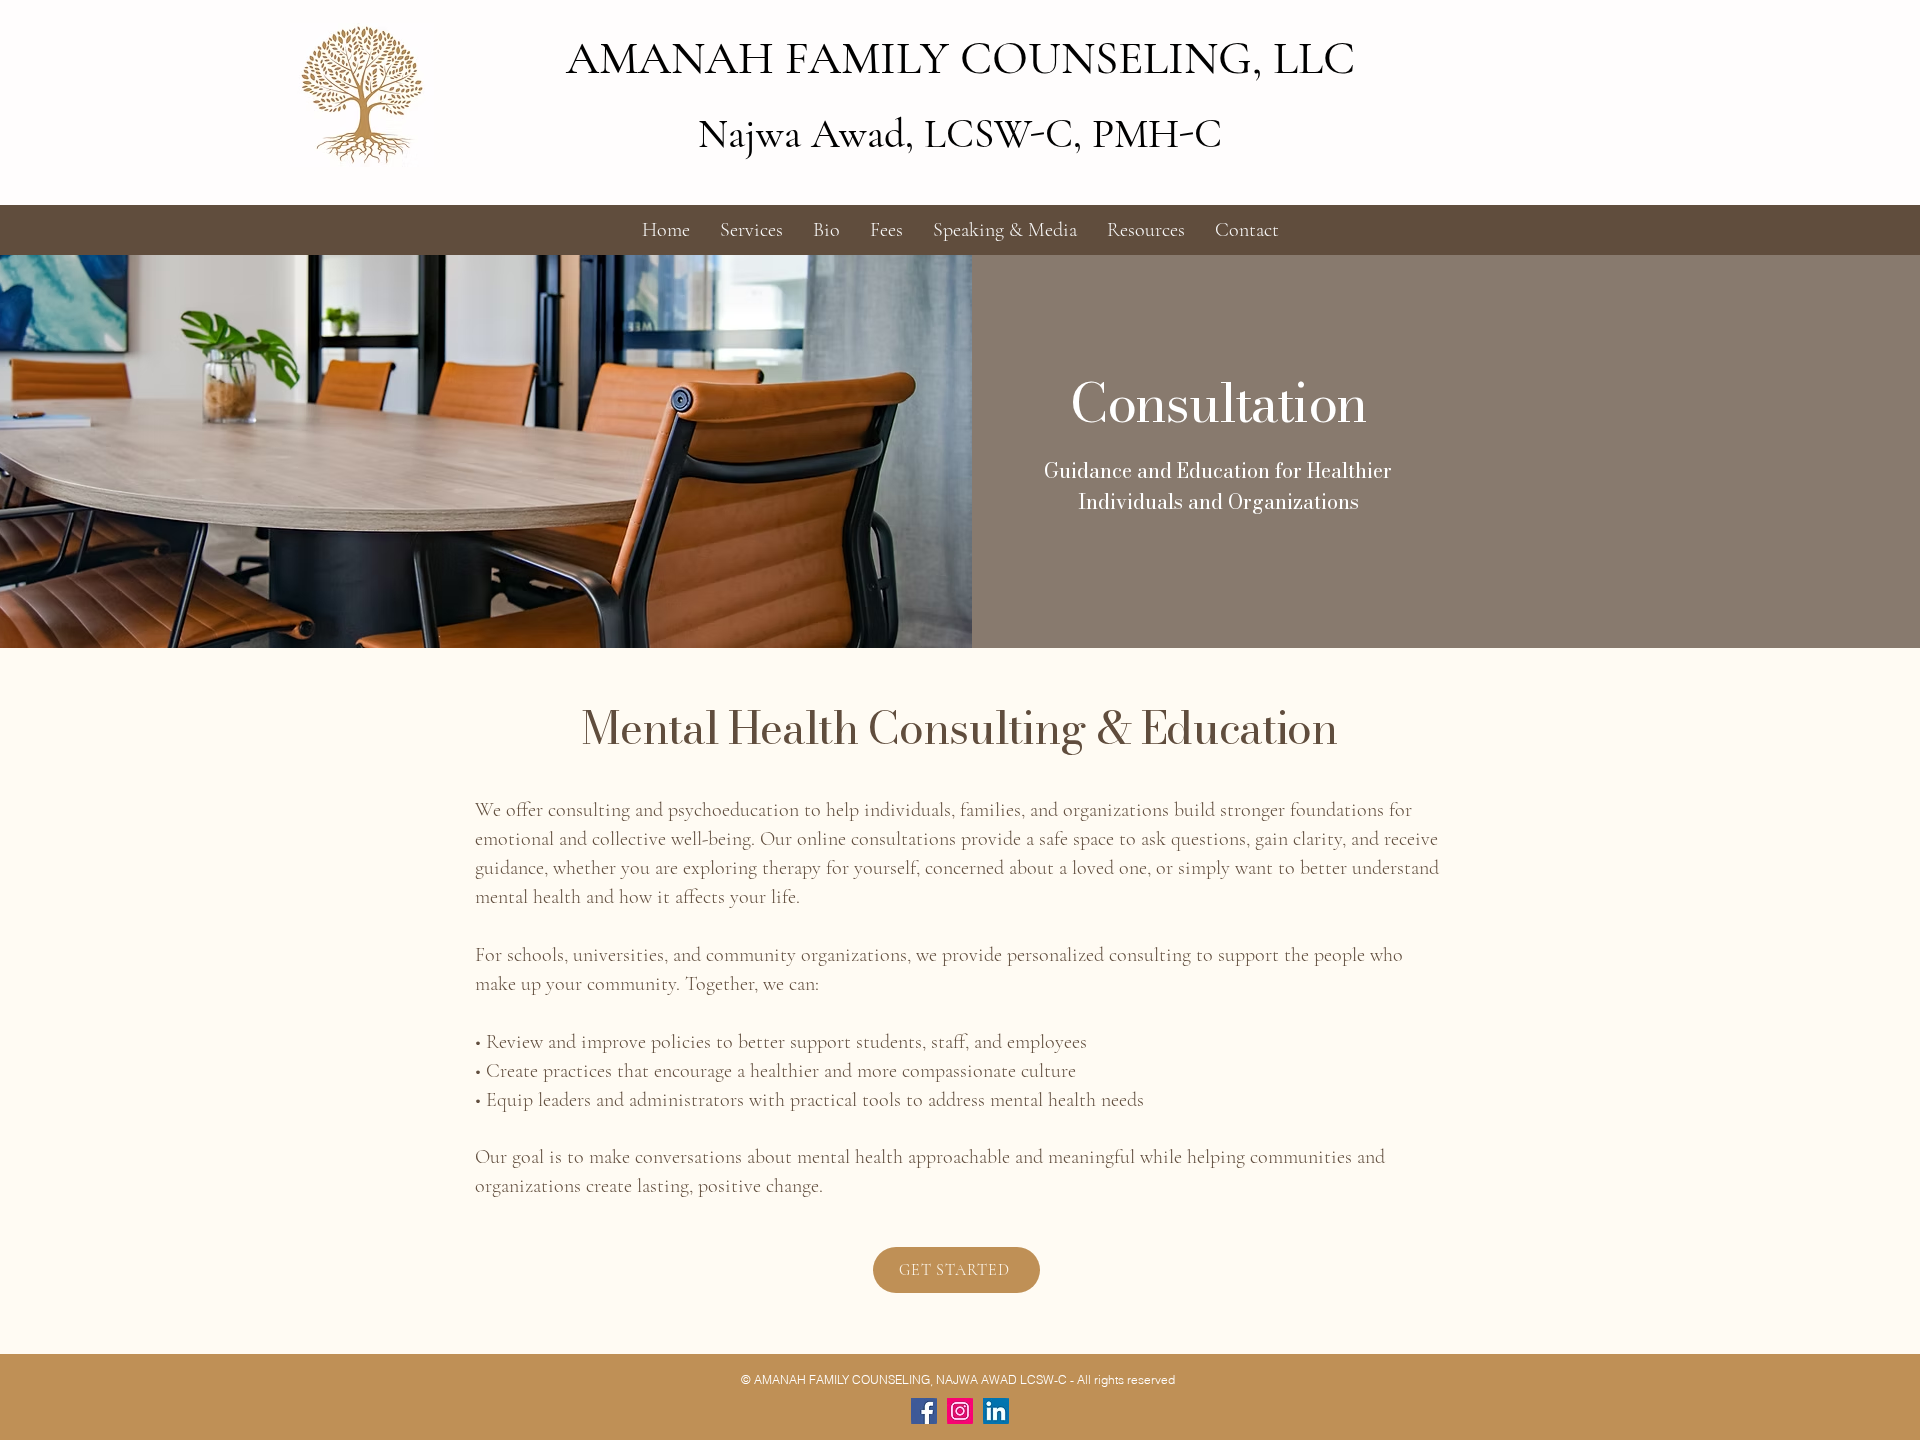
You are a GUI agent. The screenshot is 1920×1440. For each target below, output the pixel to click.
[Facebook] (924, 1411)
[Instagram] (960, 1411)
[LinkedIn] (996, 1411)
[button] (751, 230)
